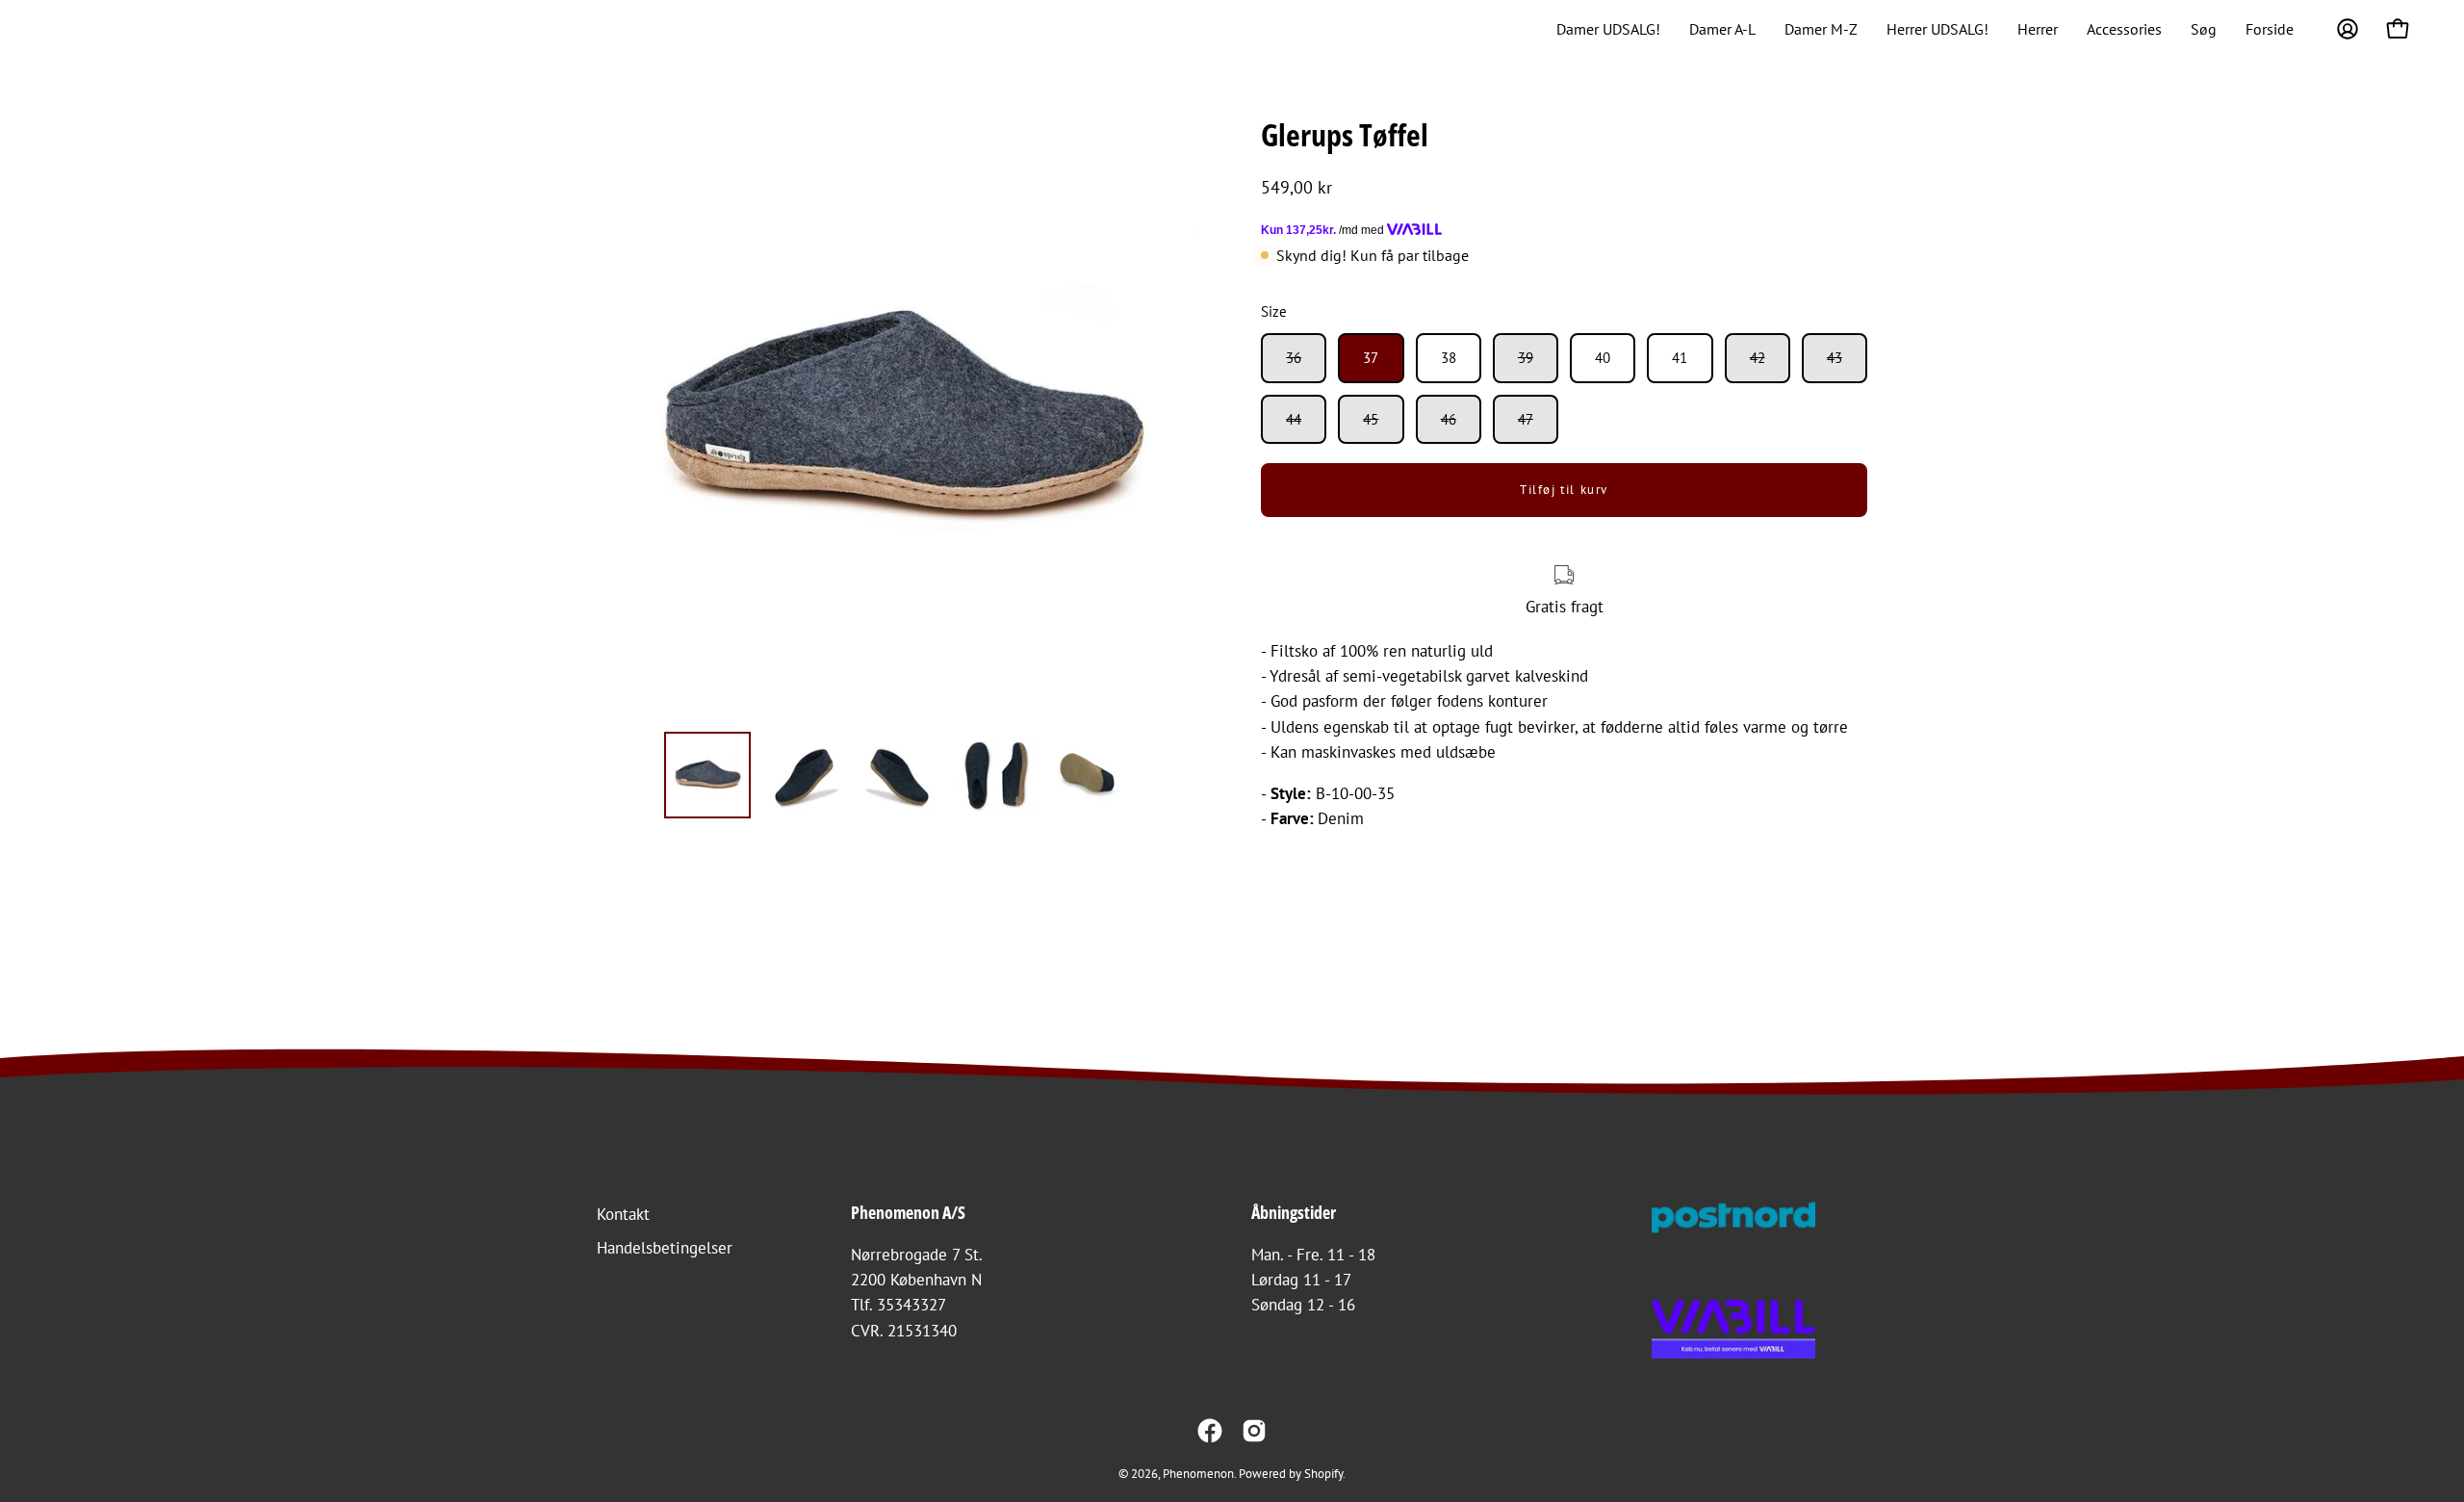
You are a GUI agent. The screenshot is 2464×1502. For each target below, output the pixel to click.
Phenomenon (1198, 1473)
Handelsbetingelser (665, 1248)
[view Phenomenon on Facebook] (1210, 1431)
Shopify (1323, 1473)
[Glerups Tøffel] (707, 775)
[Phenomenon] (72, 29)
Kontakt (623, 1214)
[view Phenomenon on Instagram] (1254, 1431)
